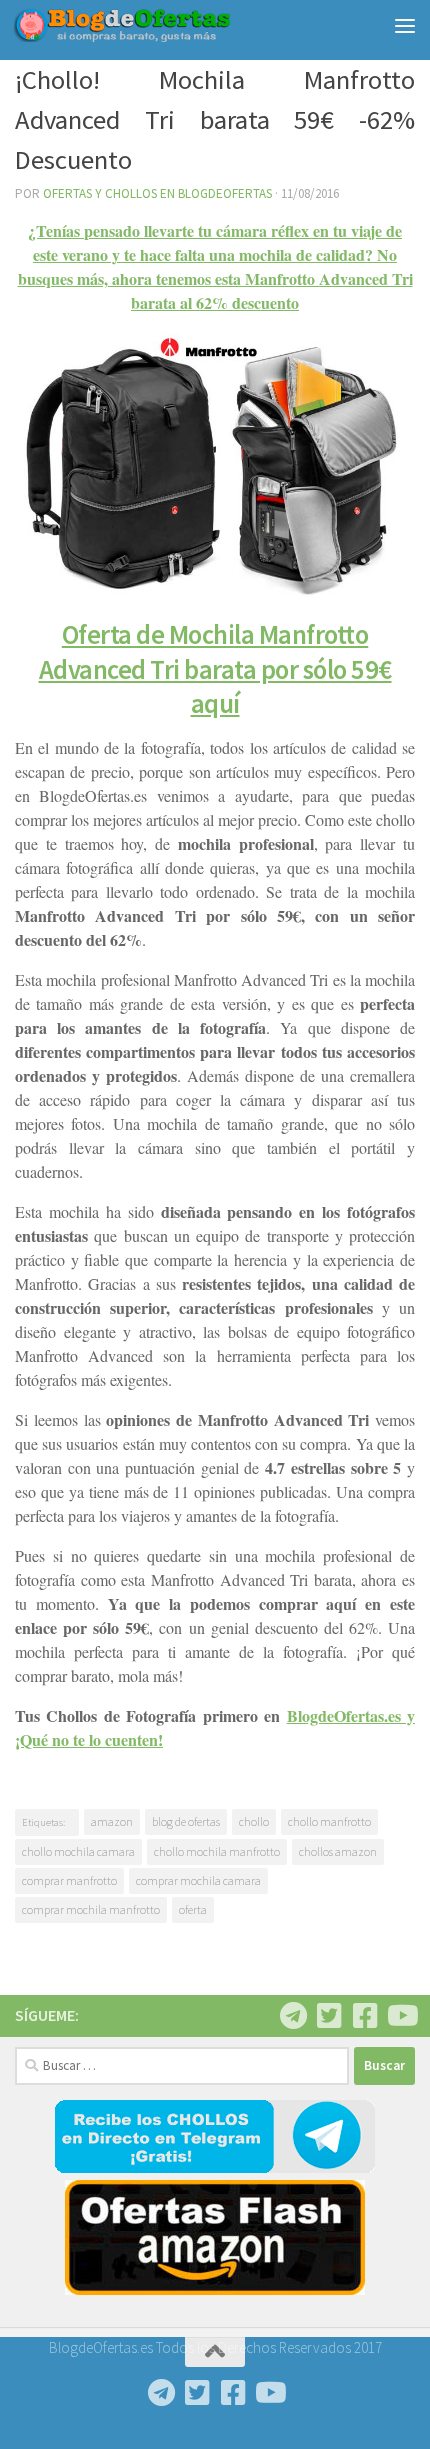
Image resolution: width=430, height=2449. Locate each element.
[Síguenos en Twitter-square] (329, 2016)
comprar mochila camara (198, 1880)
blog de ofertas (186, 1821)
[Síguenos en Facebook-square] (365, 2016)
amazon (112, 1821)
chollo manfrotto (329, 1821)
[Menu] (405, 25)
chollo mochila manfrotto (217, 1851)
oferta (193, 1909)
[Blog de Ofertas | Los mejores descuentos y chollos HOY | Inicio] (158, 25)
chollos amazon (338, 1851)
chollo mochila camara (78, 1851)
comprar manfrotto (69, 1880)
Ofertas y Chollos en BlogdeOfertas (157, 193)
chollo (254, 1821)
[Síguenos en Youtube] (401, 2016)
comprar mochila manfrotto (91, 1909)
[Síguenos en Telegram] (293, 2016)
